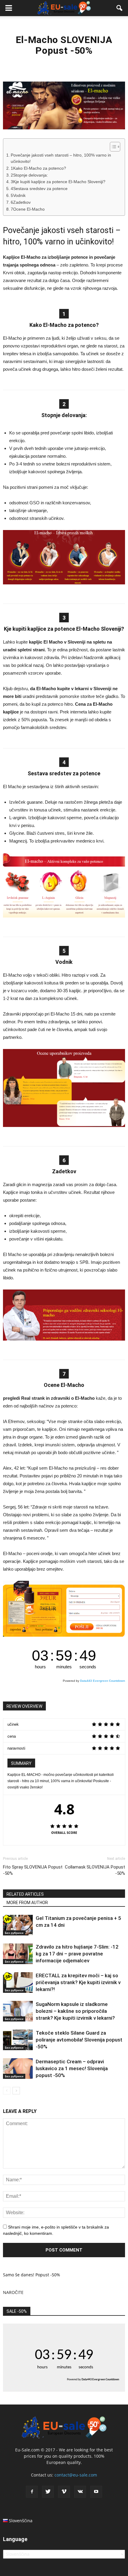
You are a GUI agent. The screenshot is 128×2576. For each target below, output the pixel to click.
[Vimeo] (64, 2492)
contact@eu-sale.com (76, 2475)
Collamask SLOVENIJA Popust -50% (95, 1870)
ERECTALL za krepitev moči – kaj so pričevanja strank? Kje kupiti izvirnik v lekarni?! (78, 1982)
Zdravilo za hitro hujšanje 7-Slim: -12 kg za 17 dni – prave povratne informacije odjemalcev (77, 1954)
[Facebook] (32, 2492)
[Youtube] (96, 2492)
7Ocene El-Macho (28, 209)
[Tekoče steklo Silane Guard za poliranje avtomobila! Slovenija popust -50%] (18, 2040)
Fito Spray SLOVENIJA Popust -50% (33, 1870)
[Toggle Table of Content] (112, 147)
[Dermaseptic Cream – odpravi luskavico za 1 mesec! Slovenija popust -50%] (18, 2069)
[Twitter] (48, 2492)
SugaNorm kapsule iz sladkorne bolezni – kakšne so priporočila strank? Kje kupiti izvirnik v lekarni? (75, 2011)
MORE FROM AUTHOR (27, 1903)
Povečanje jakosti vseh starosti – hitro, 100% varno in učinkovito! (61, 158)
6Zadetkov (21, 202)
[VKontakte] (80, 2492)
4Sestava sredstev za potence (39, 189)
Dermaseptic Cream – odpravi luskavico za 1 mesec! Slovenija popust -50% (72, 2068)
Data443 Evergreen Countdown (103, 1681)
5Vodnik (18, 196)
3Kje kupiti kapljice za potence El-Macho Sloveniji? (58, 182)
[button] (120, 8)
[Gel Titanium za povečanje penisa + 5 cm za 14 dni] (18, 1925)
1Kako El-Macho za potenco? (38, 168)
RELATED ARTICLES (25, 1894)
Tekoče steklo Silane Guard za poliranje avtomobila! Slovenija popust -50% (79, 2040)
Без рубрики (14, 1933)
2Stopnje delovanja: (29, 175)
